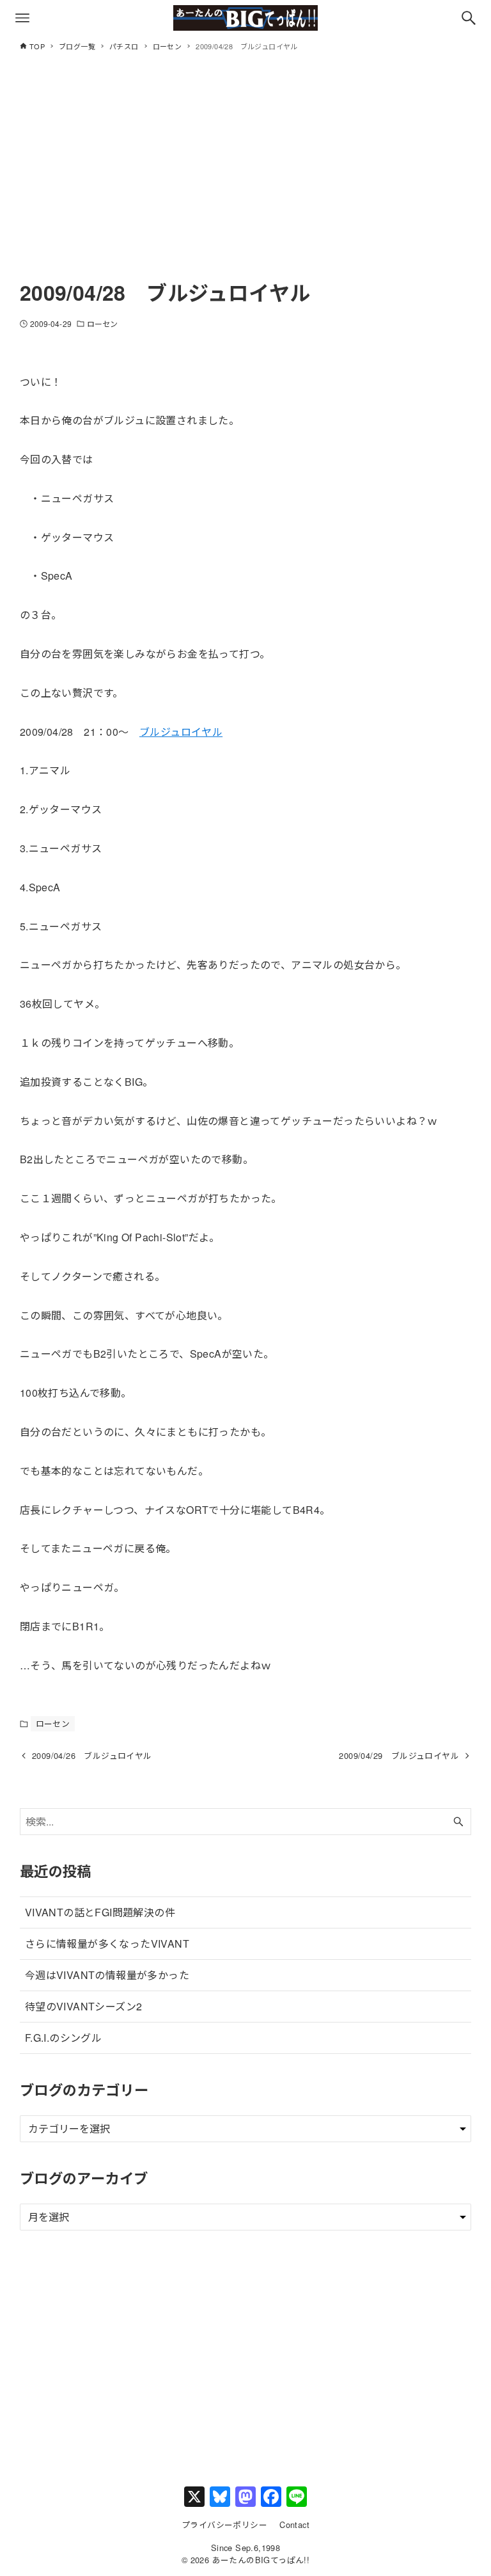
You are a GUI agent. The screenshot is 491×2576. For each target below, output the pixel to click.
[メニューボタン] (22, 18)
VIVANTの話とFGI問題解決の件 (100, 1912)
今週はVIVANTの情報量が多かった (107, 1975)
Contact (294, 2524)
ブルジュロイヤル (181, 732)
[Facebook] (271, 2497)
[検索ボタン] (469, 18)
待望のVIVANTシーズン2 (84, 2006)
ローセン (102, 323)
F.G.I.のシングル (63, 2038)
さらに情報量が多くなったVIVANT (107, 1944)
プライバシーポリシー (224, 2524)
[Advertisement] (246, 177)
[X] (194, 2497)
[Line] (297, 2497)
